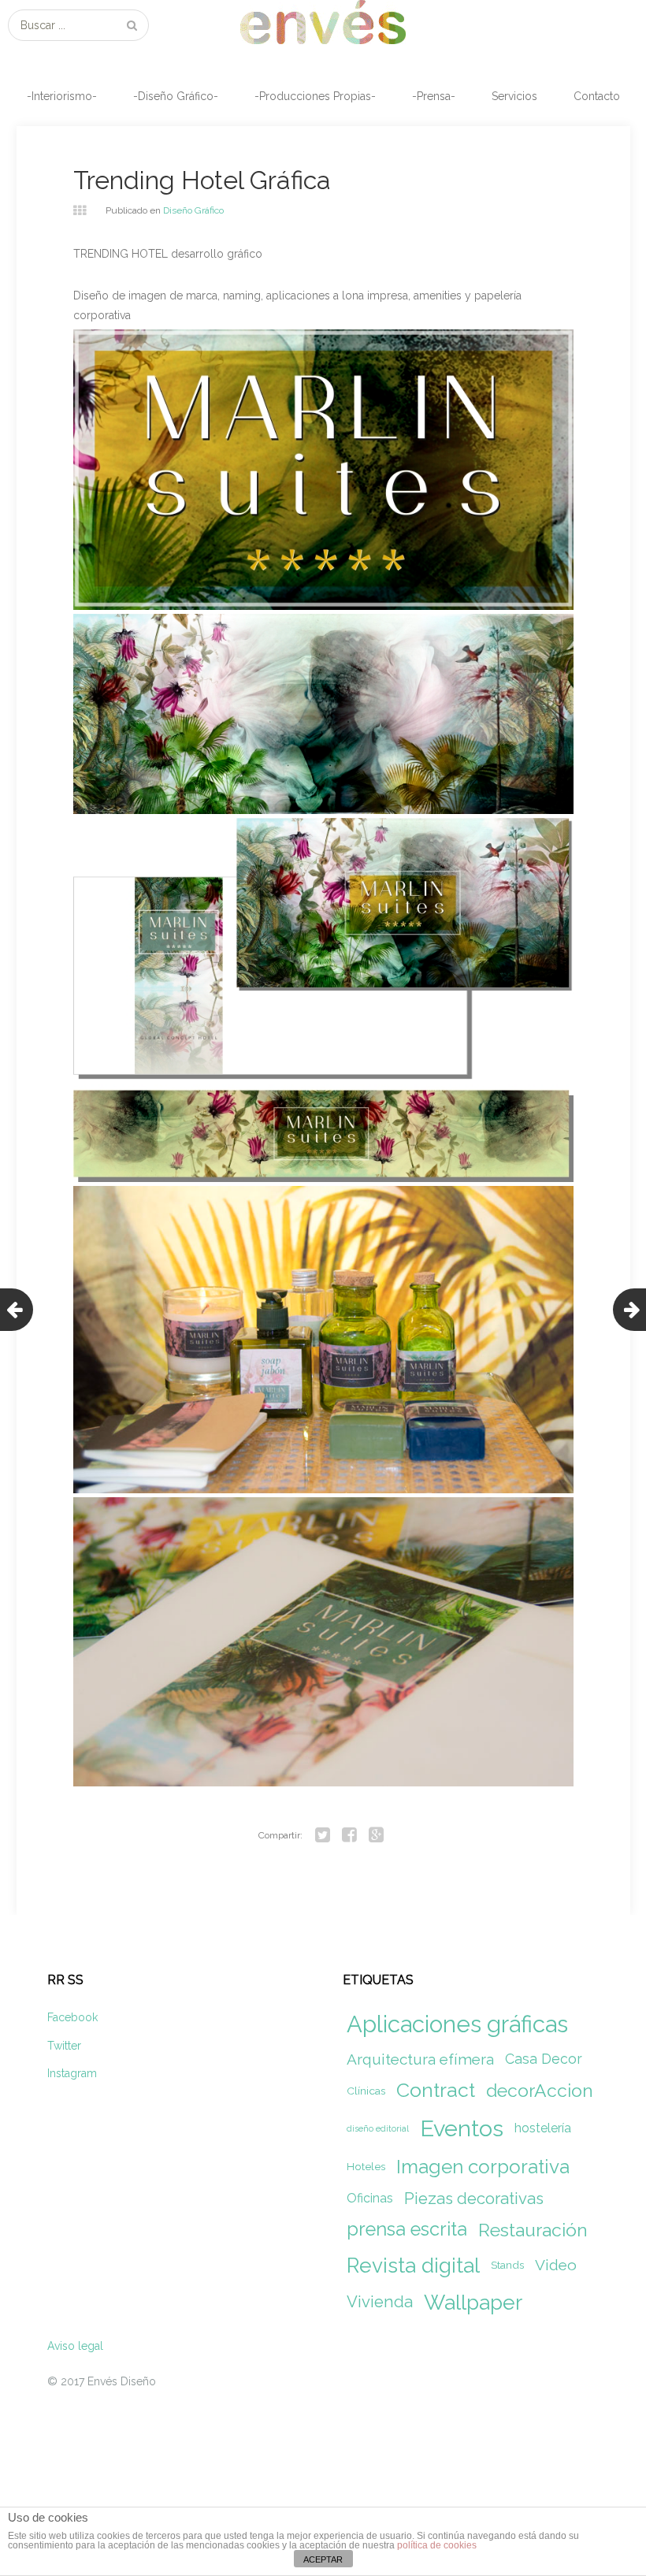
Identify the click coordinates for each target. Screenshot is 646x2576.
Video (556, 2265)
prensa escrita (407, 2229)
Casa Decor (544, 2059)
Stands (507, 2265)
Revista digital (413, 2265)
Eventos (462, 2128)
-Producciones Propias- (315, 96)
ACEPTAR (323, 2559)
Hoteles (366, 2166)
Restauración (533, 2230)
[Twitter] (322, 1835)
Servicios (514, 96)
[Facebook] (349, 1835)
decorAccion (540, 2090)
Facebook (72, 2017)
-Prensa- (434, 96)
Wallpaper (473, 2302)
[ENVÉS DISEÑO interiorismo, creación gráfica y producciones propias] (323, 22)
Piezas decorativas (474, 2199)
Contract (436, 2090)
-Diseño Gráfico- (176, 96)
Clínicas (366, 2091)
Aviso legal (75, 2346)
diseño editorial (378, 2128)
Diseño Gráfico (193, 210)
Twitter (64, 2046)
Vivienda (380, 2302)
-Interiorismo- (62, 96)
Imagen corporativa (483, 2167)
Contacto (597, 96)
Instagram (72, 2073)
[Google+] (376, 1835)
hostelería (543, 2128)
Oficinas (370, 2198)
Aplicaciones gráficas (457, 2024)
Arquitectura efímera (420, 2059)
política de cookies (437, 2545)
